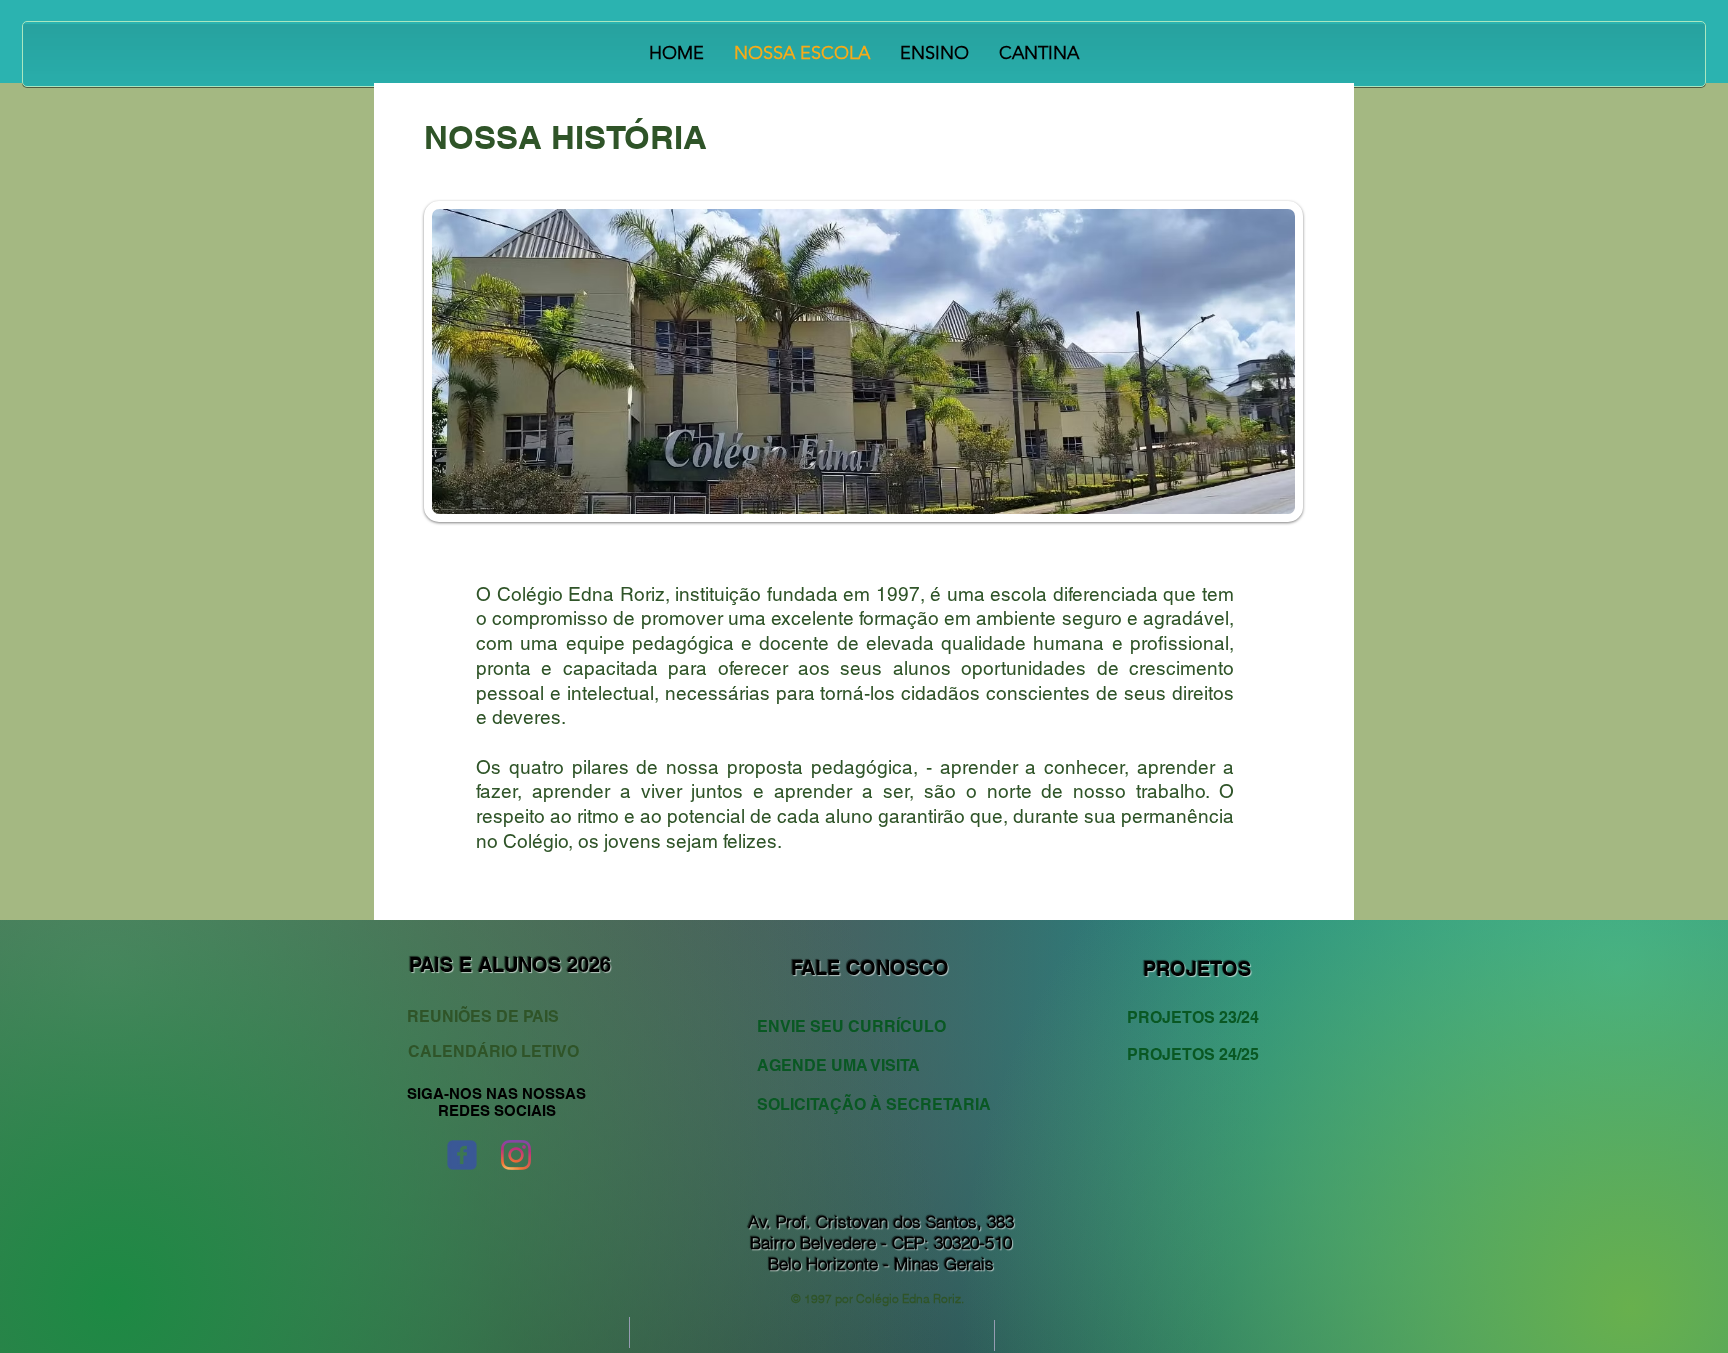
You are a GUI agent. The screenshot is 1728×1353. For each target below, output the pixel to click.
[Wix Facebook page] (462, 1155)
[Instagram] (516, 1155)
